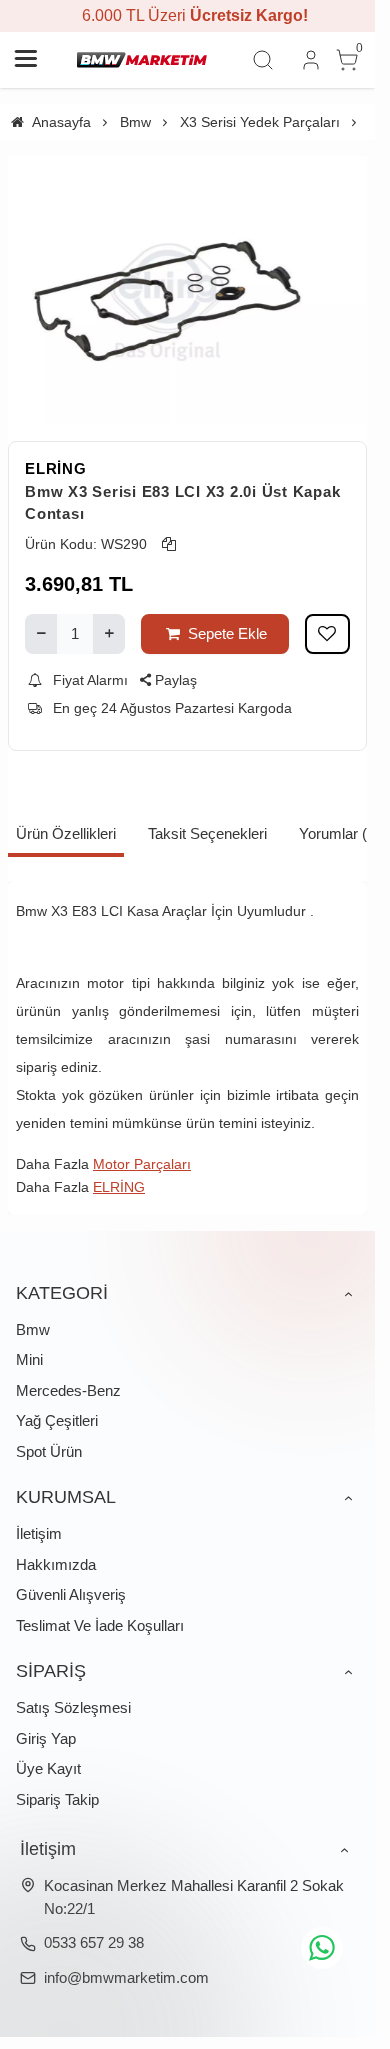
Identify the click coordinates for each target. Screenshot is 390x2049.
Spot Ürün (49, 1451)
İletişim (39, 1533)
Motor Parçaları (142, 1164)
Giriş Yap (46, 1738)
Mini (29, 1359)
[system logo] (142, 60)
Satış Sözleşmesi (73, 1707)
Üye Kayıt (48, 1768)
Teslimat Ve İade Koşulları (100, 1625)
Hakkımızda (56, 1564)
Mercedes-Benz (68, 1390)
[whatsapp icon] (322, 1948)
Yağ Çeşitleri (57, 1420)
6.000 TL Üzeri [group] (188, 15)
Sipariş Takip (57, 1799)
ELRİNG (56, 468)
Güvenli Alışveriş (71, 1594)
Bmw (33, 1329)
